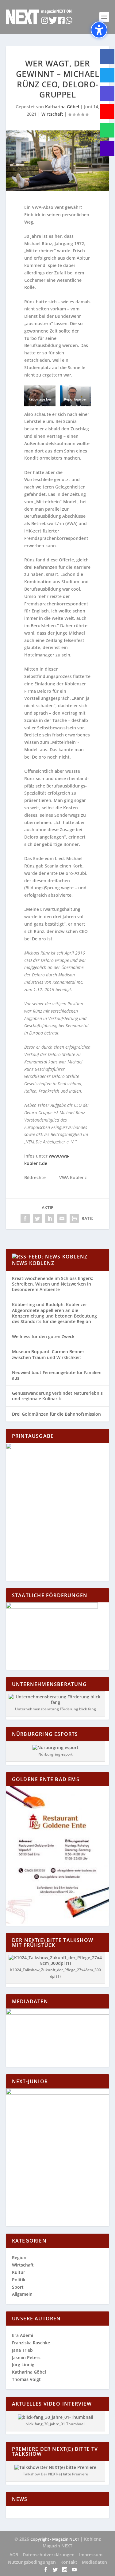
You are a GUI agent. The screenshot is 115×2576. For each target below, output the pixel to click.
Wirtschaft (52, 114)
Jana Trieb (22, 2350)
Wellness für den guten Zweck (43, 1336)
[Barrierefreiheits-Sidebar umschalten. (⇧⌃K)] (99, 30)
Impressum (91, 2555)
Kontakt (69, 2562)
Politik (19, 2280)
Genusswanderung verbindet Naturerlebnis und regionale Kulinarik (57, 1396)
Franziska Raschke (31, 2343)
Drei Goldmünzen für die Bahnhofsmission (56, 1414)
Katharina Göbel (62, 107)
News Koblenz (33, 1263)
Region (19, 2257)
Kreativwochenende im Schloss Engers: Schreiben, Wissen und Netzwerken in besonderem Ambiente (53, 1284)
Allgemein (22, 2294)
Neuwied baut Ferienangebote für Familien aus (57, 1375)
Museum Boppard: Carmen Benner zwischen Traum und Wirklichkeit (48, 1354)
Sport (18, 2287)
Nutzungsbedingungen (32, 2562)
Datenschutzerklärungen (49, 2555)
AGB (14, 2555)
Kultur (19, 2272)
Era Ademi (23, 2335)
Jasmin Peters (26, 2357)
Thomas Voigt (26, 2379)
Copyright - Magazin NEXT (55, 2539)
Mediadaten (94, 2562)
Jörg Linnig (23, 2365)
